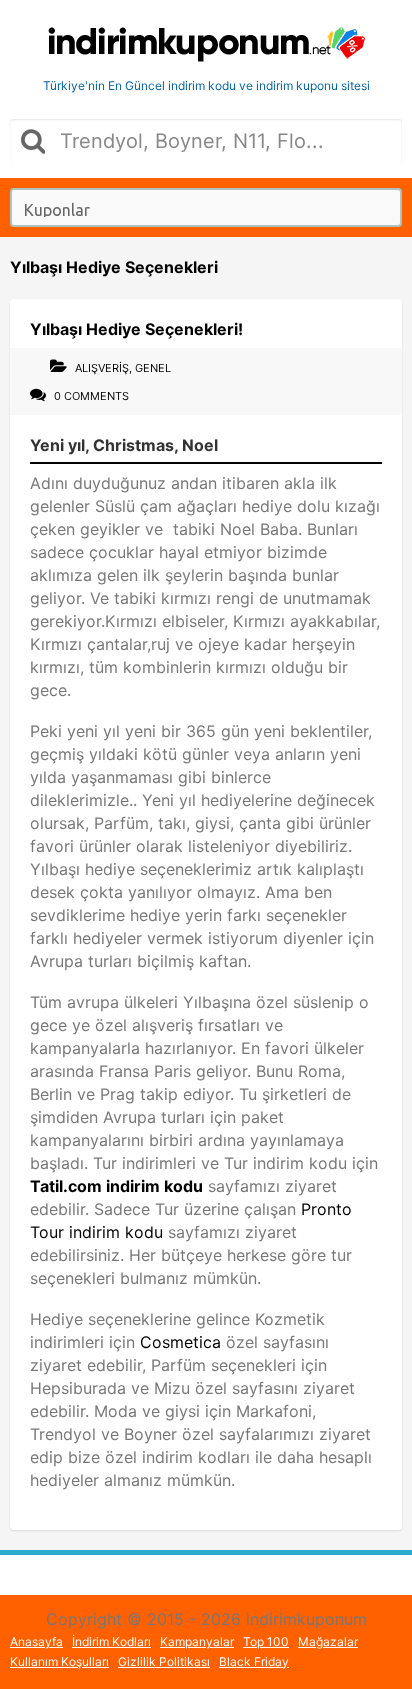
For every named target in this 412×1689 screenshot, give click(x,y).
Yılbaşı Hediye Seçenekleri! (136, 329)
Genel (153, 368)
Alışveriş (102, 368)
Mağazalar (328, 1641)
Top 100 (266, 1641)
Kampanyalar (197, 1641)
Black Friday (254, 1661)
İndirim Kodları (111, 1641)
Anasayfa (36, 1641)
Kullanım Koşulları (59, 1661)
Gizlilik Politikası (164, 1661)
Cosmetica (183, 1342)
